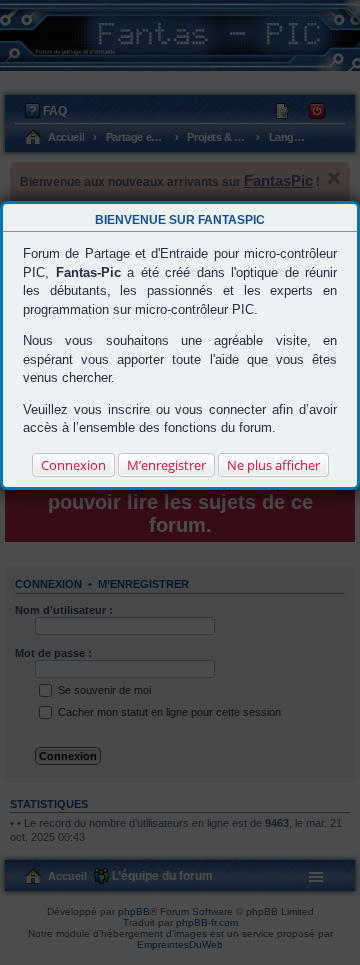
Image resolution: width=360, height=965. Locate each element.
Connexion (73, 465)
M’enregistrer (166, 465)
